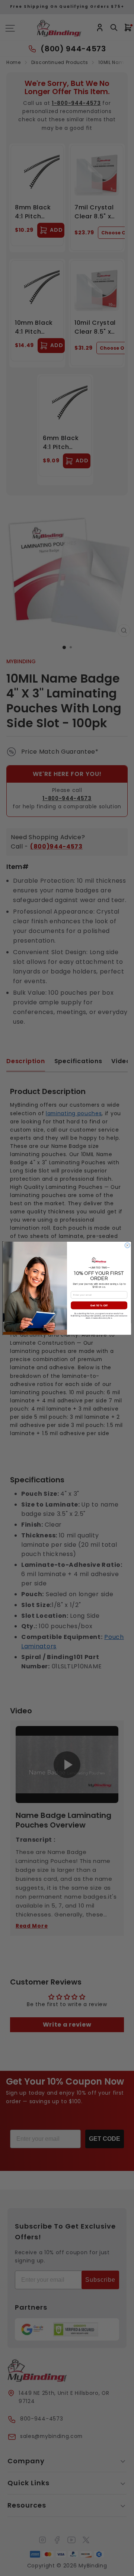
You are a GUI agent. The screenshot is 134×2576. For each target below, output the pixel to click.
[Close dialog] (127, 1245)
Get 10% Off (99, 1305)
